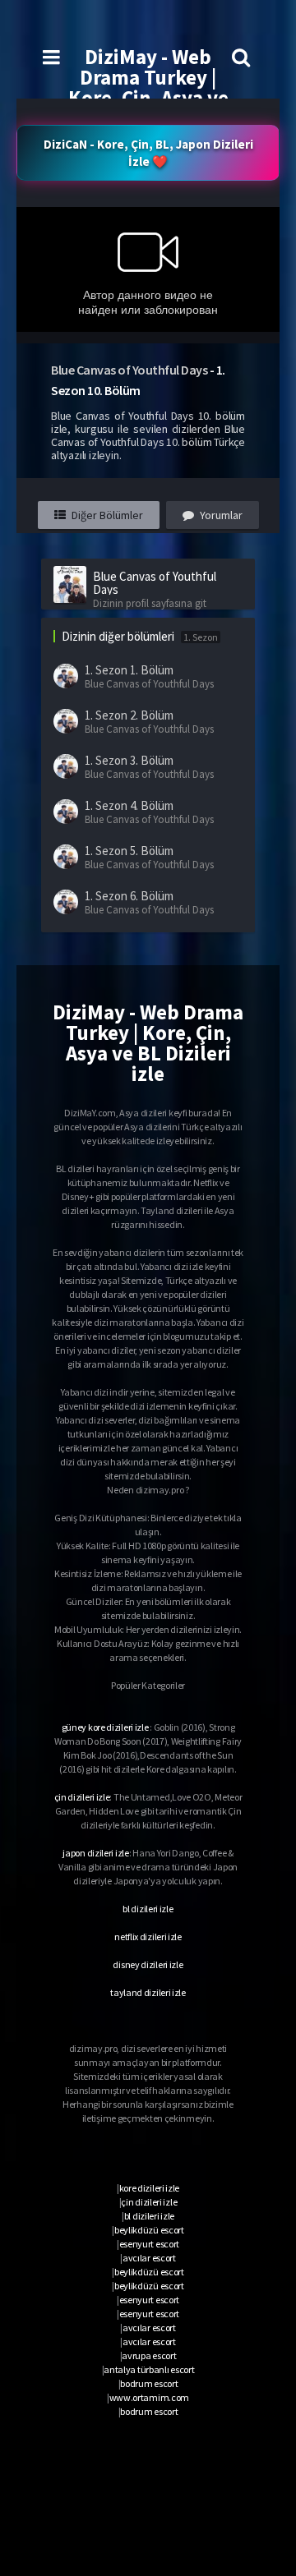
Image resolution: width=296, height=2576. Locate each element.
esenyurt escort (150, 2244)
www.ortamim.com (150, 2397)
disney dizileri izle (148, 1964)
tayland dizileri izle (148, 1992)
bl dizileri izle (148, 1909)
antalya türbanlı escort (149, 2369)
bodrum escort (149, 2383)
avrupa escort (149, 2355)
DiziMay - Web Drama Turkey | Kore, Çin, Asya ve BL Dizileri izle (148, 87)
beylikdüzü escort (149, 2230)
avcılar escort (149, 2258)
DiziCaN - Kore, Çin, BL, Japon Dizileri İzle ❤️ (148, 153)
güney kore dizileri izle (105, 1727)
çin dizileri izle (82, 1797)
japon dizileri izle (95, 1853)
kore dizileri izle (150, 2188)
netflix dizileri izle (148, 1937)
